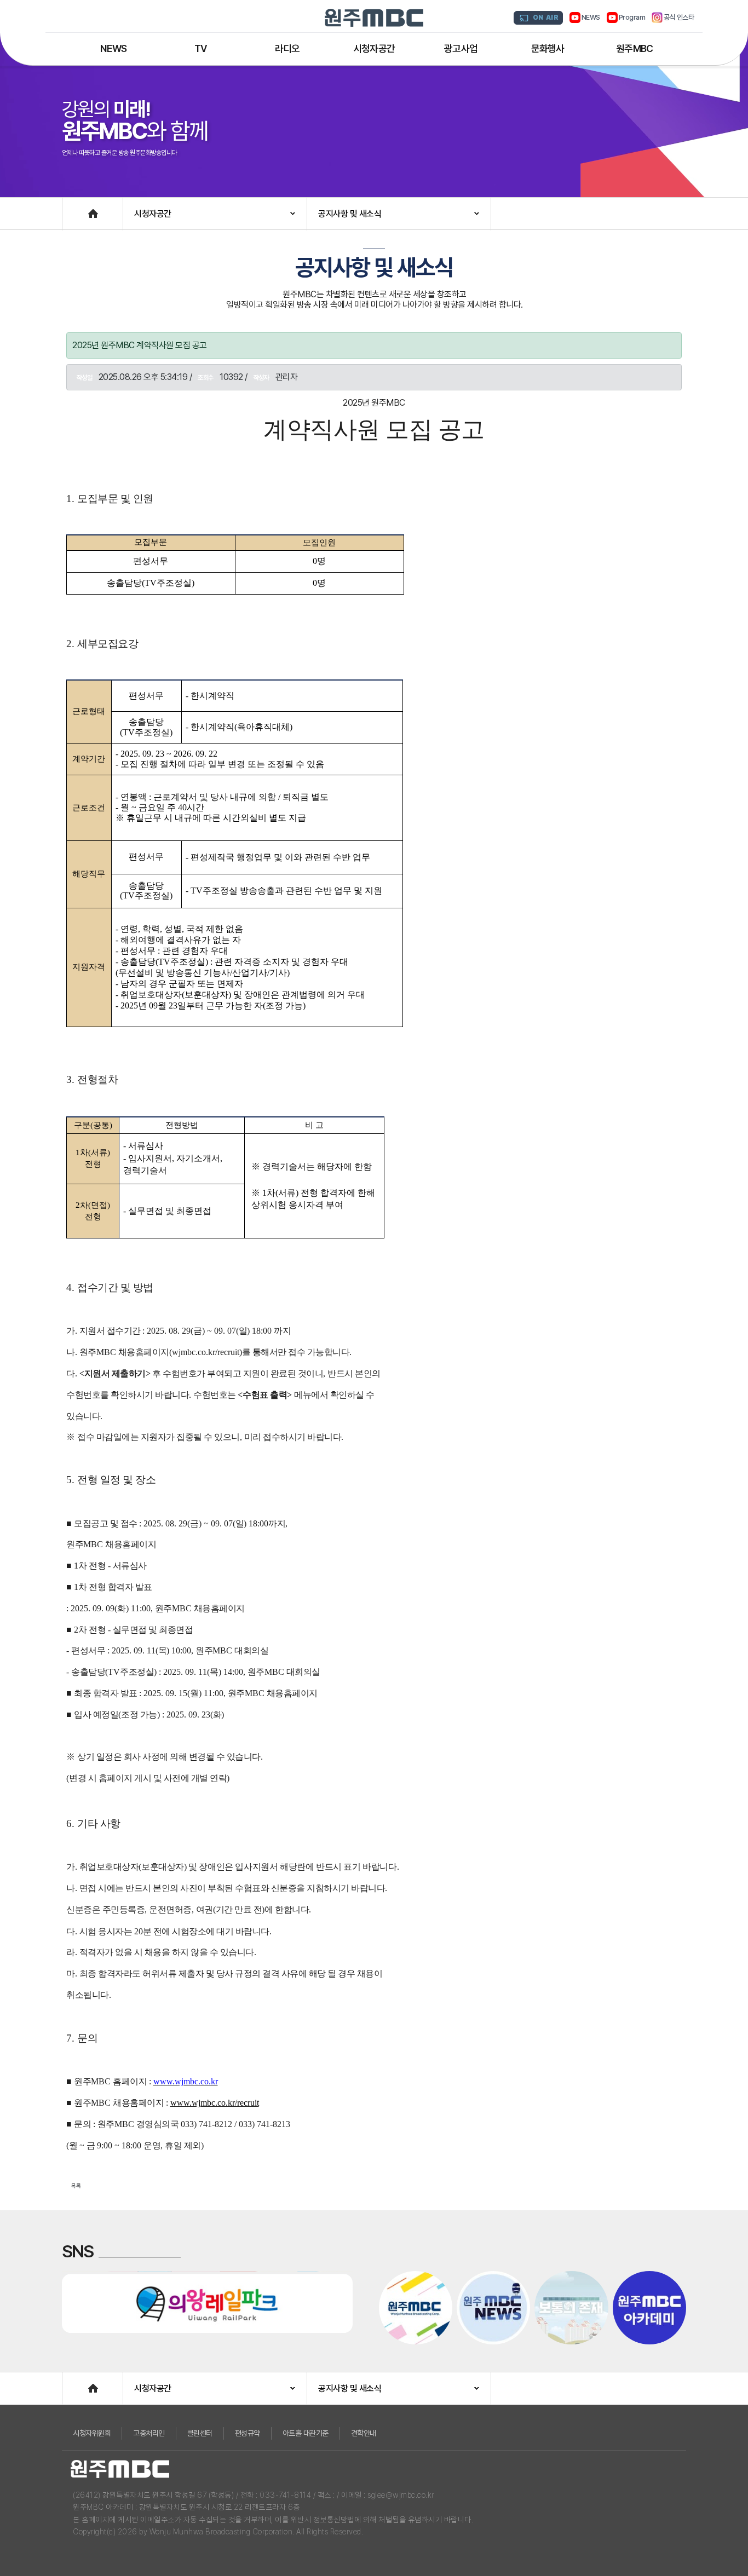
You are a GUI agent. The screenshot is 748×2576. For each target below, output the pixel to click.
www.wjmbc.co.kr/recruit (215, 2103)
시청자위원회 (92, 2433)
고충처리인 (149, 2433)
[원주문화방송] (374, 18)
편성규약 (248, 2433)
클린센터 (200, 2433)
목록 (76, 2186)
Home (73, 208)
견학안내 (364, 2433)
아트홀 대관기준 (306, 2433)
